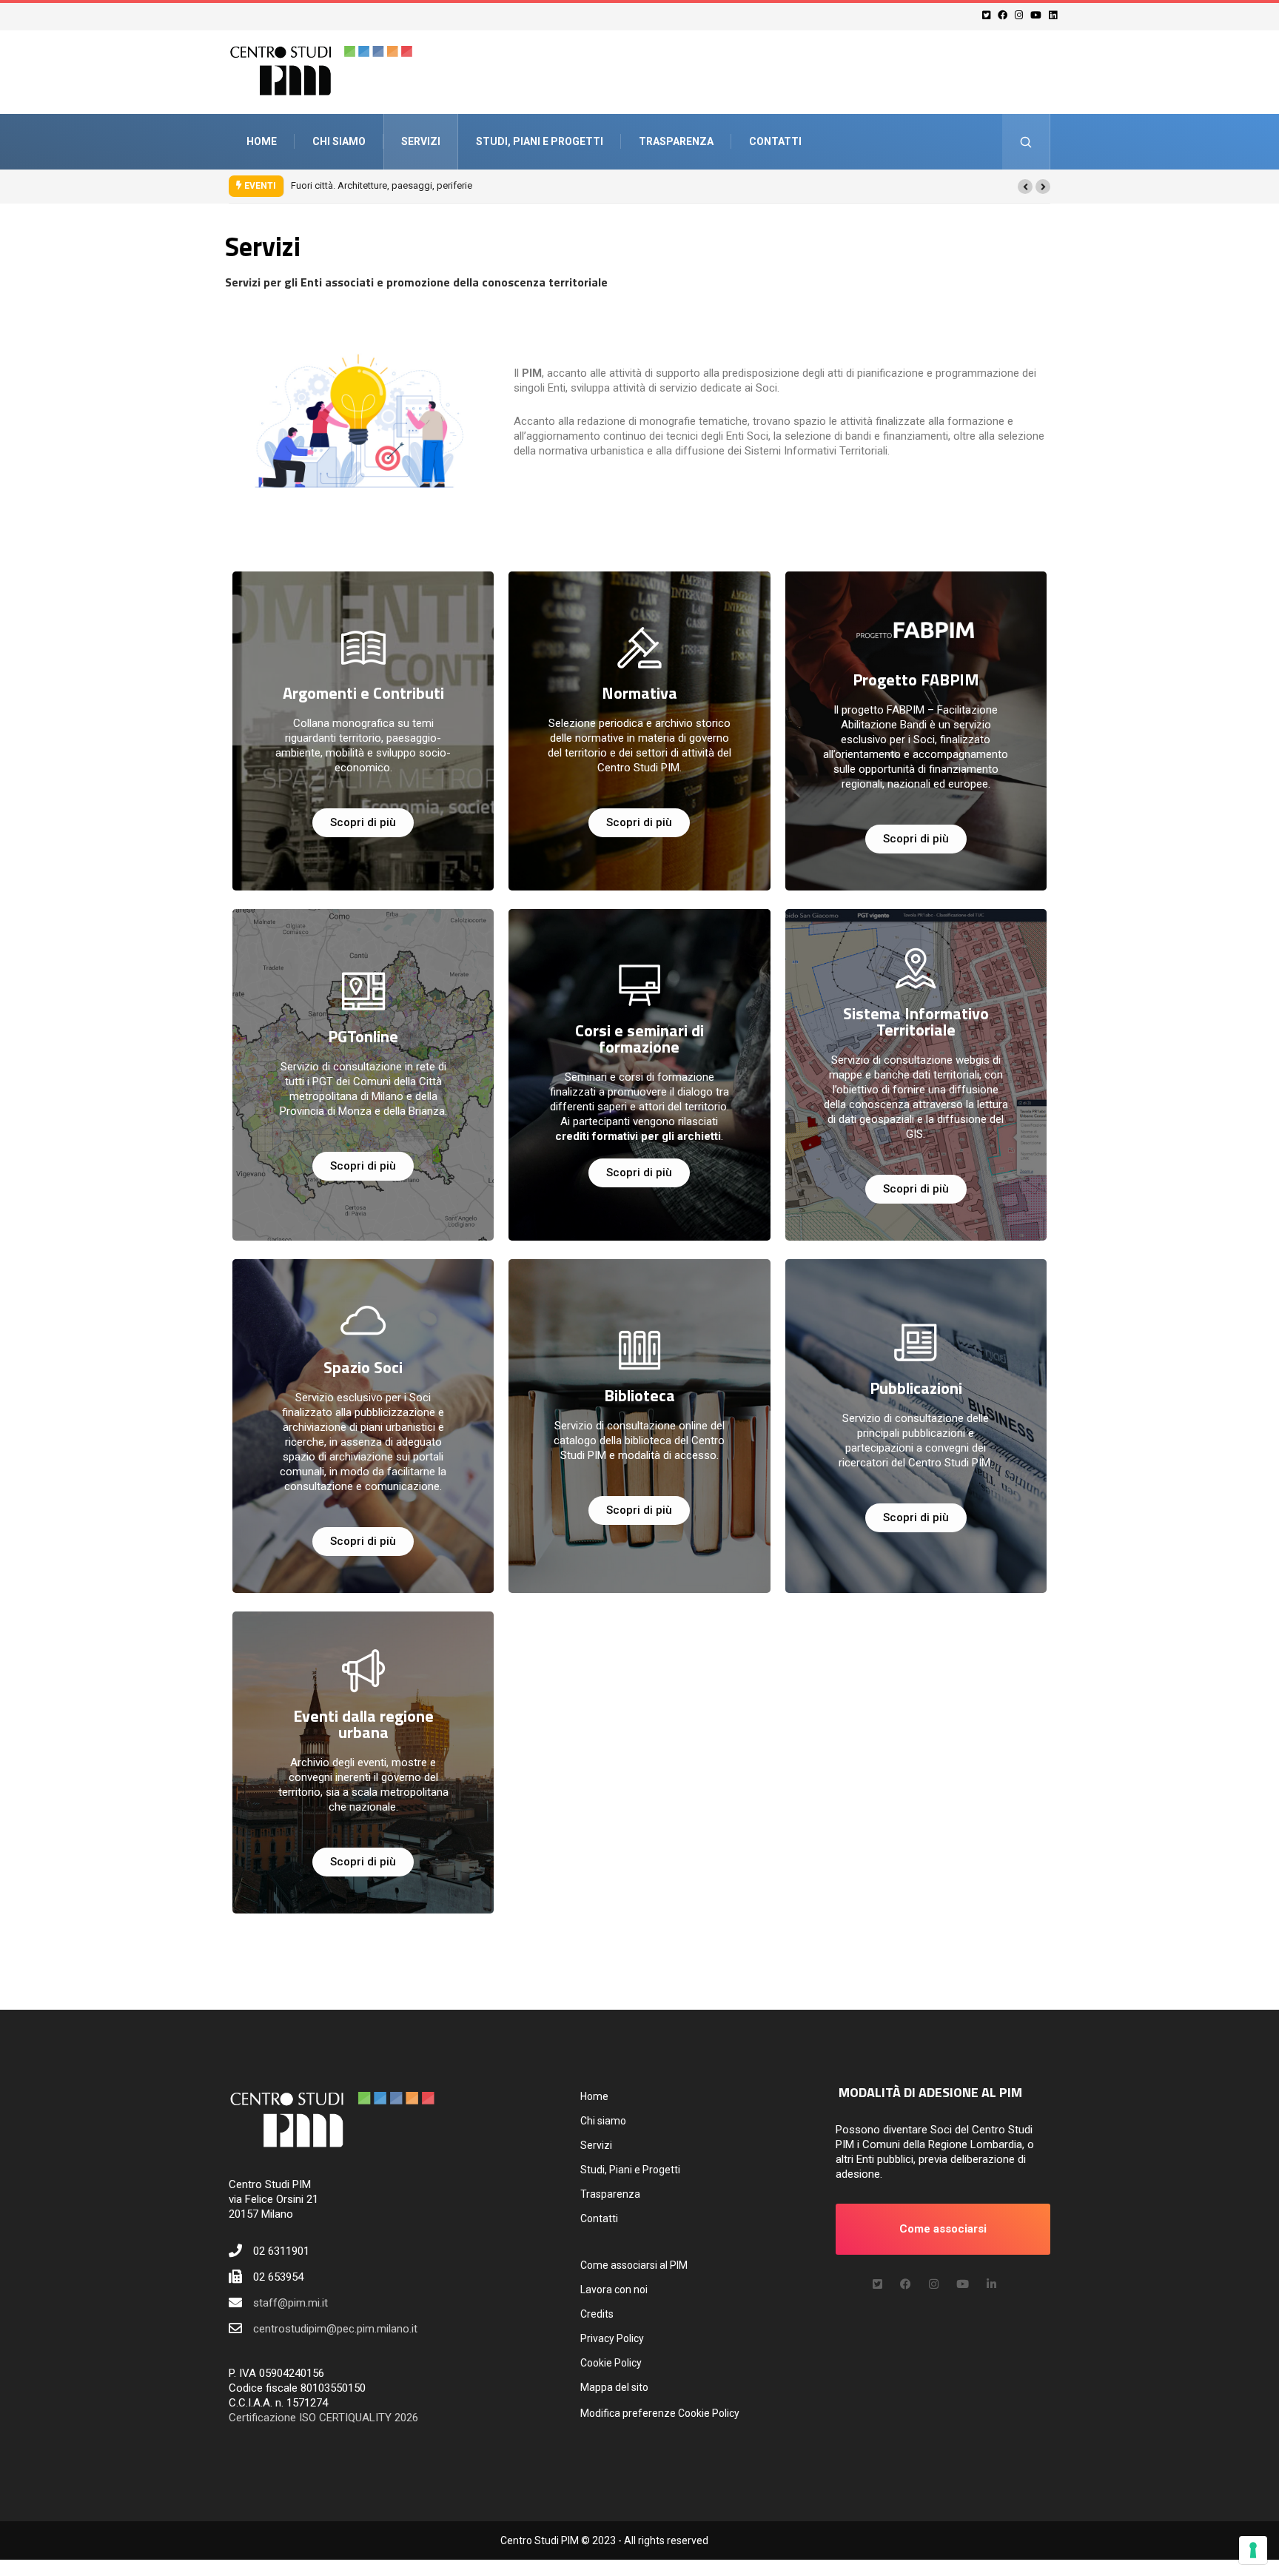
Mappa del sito (614, 2387)
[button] (1025, 187)
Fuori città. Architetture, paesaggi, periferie (382, 185)
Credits (597, 2314)
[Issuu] (991, 2284)
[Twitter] (988, 15)
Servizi (421, 141)
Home (262, 141)
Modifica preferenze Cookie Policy (660, 2413)
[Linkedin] (1055, 15)
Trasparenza (676, 141)
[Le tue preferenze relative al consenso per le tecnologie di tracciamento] (1253, 2550)
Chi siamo (339, 141)
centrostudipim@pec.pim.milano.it (335, 2329)
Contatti (775, 141)
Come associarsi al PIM (634, 2265)
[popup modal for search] (1026, 142)
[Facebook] (1005, 15)
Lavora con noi (614, 2290)
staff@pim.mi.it (291, 2303)
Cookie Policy (611, 2363)
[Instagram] (1021, 15)
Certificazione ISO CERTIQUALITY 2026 (323, 2418)
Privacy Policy (612, 2338)
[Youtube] (1038, 15)
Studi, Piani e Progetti (540, 141)
